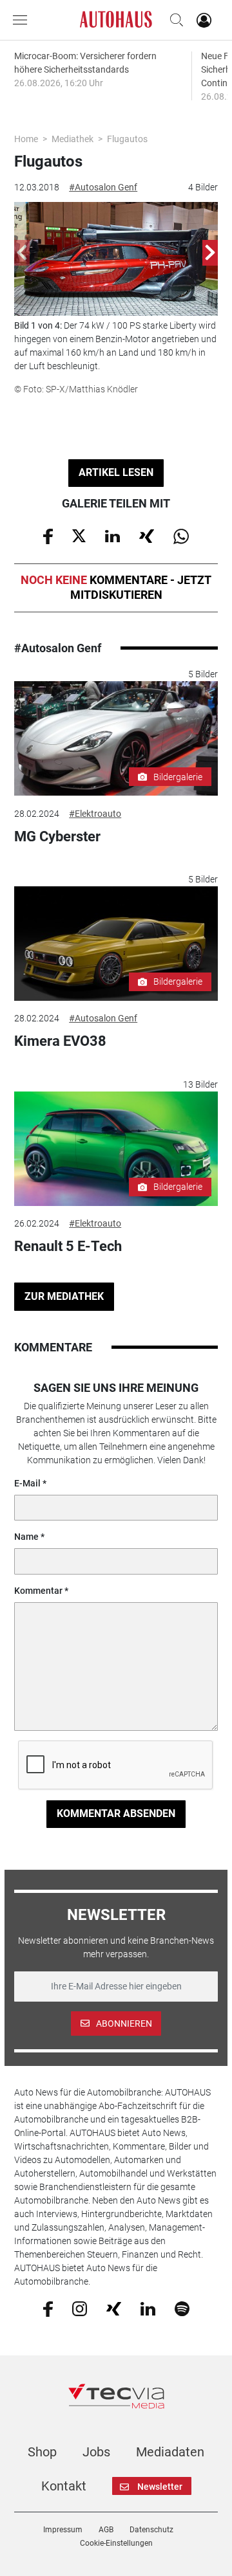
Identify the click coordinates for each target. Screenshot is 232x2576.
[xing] (114, 2308)
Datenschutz (151, 2530)
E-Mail (27, 1483)
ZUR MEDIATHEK (64, 1296)
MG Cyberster (57, 836)
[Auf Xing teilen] (147, 535)
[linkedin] (148, 2308)
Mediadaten (170, 2452)
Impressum (63, 2530)
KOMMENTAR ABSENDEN (116, 1813)
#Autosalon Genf (103, 187)
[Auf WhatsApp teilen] (181, 535)
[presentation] (22, 253)
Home (26, 139)
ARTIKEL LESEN (116, 472)
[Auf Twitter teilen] (79, 535)
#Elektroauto (95, 814)
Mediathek (72, 139)
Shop (42, 2452)
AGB (106, 2530)
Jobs (96, 2452)
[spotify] (182, 2308)
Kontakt (64, 2486)
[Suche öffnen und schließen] (173, 20)
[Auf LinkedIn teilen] (112, 535)
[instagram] (80, 2308)
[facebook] (48, 2308)
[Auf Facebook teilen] (48, 535)
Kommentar (38, 1591)
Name (26, 1537)
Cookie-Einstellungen (116, 2543)
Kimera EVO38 (60, 1041)
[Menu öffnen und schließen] (23, 20)
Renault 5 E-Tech (68, 1246)
